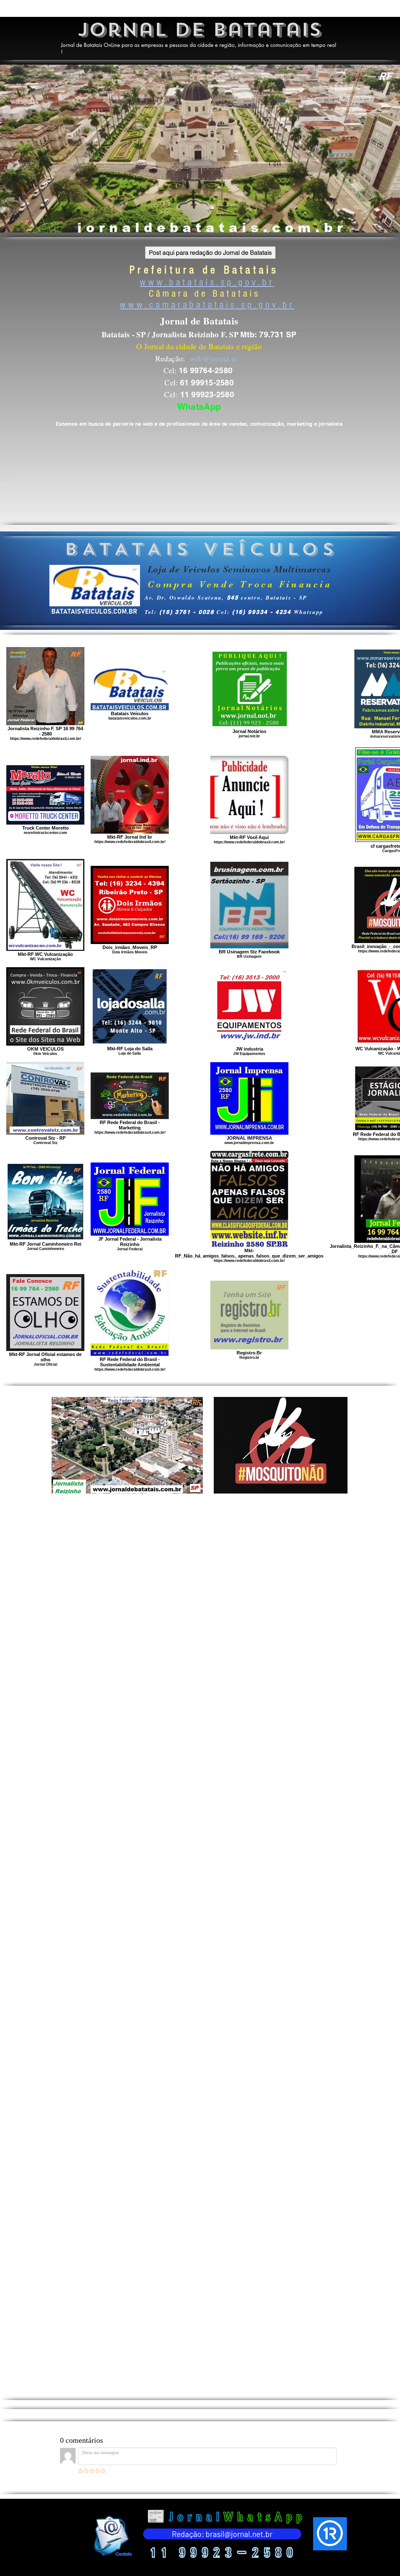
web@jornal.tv (214, 358)
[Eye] (112, 2536)
